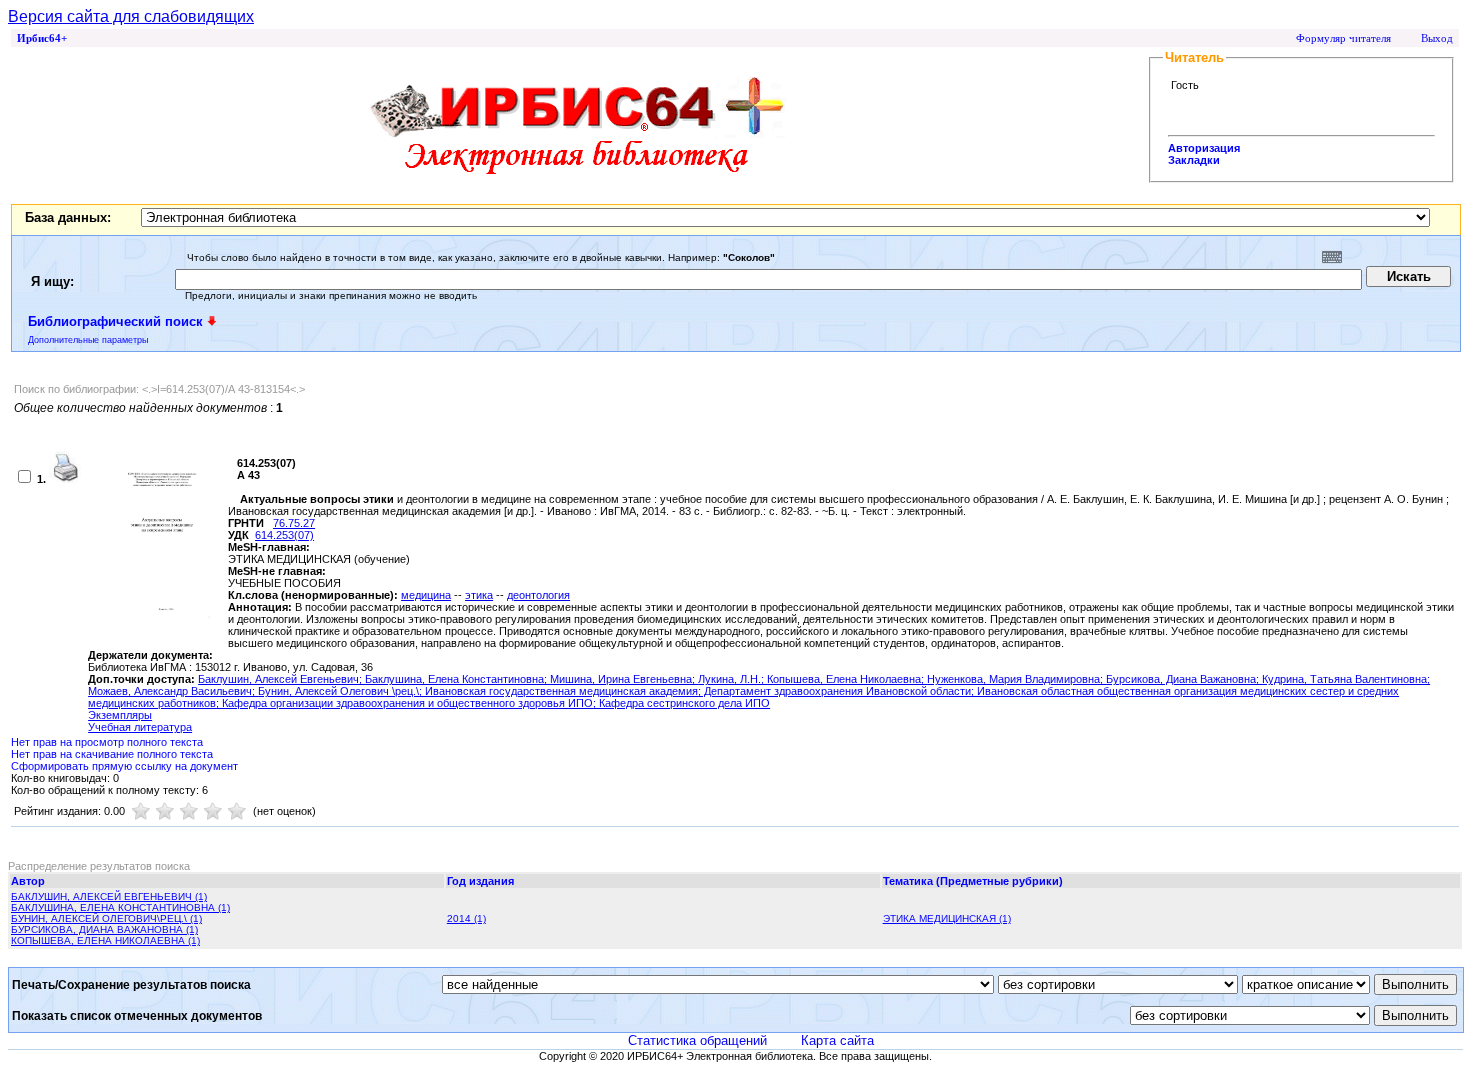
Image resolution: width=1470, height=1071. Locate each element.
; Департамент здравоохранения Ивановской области (834, 691)
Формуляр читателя (1343, 38)
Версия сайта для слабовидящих (131, 16)
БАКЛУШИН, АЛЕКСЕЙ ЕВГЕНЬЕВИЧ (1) (109, 896)
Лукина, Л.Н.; (732, 679)
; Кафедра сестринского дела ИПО (681, 703)
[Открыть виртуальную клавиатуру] (1332, 257)
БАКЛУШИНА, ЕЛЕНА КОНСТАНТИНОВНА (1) (120, 907)
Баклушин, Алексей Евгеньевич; (281, 679)
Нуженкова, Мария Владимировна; (1016, 679)
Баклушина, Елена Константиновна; (457, 679)
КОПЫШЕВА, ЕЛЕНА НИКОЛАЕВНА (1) (105, 940)
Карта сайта (837, 1040)
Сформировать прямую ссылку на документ (124, 766)
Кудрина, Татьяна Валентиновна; (1346, 679)
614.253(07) (284, 535)
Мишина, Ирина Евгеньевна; (624, 679)
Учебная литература (140, 727)
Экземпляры (120, 715)
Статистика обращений (697, 1040)
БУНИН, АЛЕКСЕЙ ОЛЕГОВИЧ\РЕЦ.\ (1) (106, 918)
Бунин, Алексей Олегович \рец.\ (338, 691)
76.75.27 (294, 523)
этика (479, 595)
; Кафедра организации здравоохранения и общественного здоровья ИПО (404, 703)
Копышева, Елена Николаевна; (847, 679)
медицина (426, 595)
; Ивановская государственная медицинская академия (558, 691)
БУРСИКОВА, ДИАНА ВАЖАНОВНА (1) (104, 929)
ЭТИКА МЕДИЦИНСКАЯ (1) (947, 918)
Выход (1437, 38)
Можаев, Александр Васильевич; (173, 691)
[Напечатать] (65, 479)
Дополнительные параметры (88, 340)
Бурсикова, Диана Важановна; (1184, 679)
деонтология (538, 595)
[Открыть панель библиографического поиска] (212, 321)
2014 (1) (466, 918)
